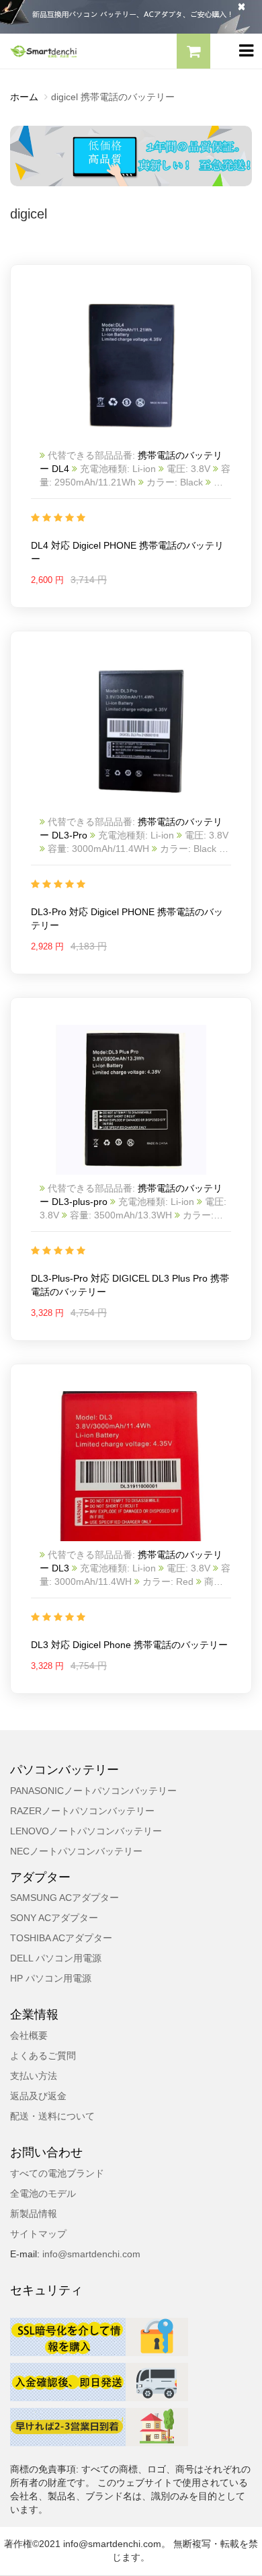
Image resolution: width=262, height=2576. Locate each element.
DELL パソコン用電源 (56, 1958)
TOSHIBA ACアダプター (61, 1938)
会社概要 (29, 2035)
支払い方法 (34, 2076)
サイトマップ (38, 2234)
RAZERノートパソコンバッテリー (82, 1811)
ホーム (24, 97)
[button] (193, 53)
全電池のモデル (43, 2193)
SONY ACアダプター (54, 1918)
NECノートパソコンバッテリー (76, 1851)
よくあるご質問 (43, 2056)
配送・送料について (52, 2116)
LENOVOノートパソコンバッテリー (86, 1831)
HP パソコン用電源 (51, 1978)
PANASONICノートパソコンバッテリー (93, 1791)
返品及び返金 (38, 2096)
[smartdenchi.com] (65, 51)
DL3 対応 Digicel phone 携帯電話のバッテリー (129, 1645)
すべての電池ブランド (57, 2173)
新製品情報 (34, 2214)
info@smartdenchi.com (90, 2254)
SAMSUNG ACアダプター (64, 1898)
